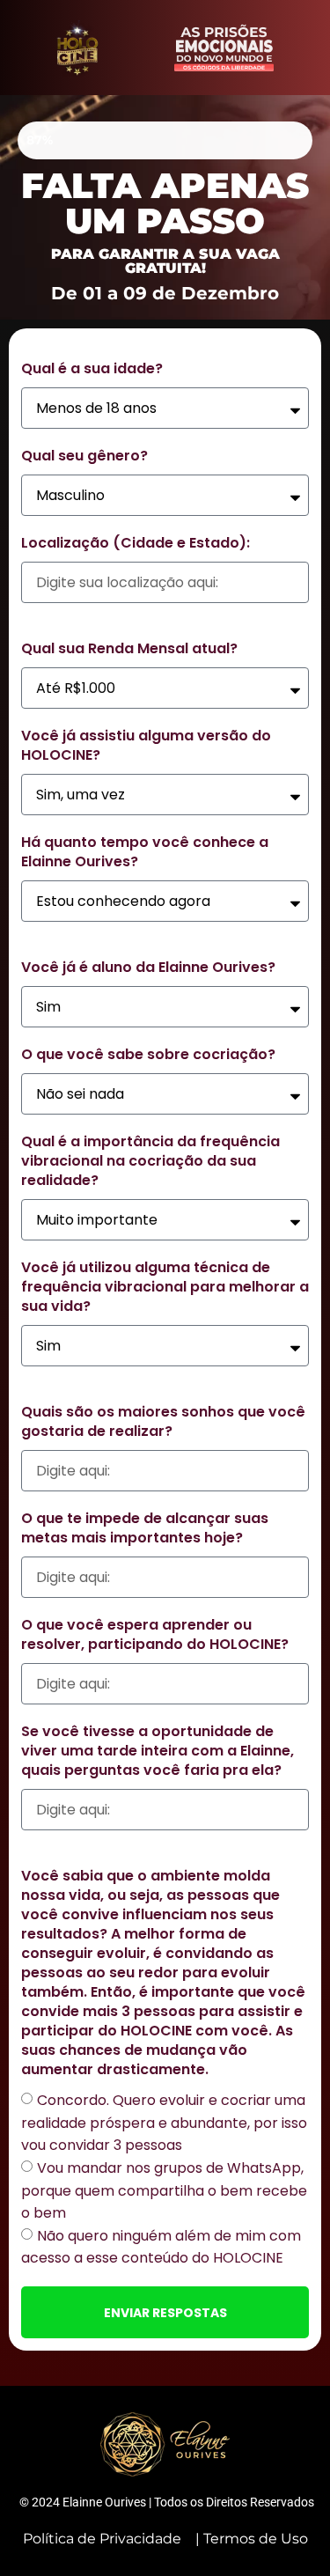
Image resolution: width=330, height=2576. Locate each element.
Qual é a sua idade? (92, 369)
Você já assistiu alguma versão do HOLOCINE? (146, 746)
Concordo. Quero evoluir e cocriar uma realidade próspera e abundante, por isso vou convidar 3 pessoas (164, 2123)
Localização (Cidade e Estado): (136, 543)
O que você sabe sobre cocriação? (148, 1055)
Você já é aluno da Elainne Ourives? (148, 968)
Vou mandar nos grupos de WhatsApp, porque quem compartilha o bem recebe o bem (164, 2190)
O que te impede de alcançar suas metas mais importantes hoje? (145, 1528)
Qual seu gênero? (84, 456)
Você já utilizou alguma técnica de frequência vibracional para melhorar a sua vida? (165, 1287)
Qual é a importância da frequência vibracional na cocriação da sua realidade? (150, 1161)
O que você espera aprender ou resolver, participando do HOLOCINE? (155, 1635)
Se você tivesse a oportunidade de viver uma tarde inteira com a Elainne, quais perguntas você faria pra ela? (158, 1751)
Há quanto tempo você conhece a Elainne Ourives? (145, 852)
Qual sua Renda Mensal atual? (129, 649)
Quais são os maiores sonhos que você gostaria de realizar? (163, 1422)
